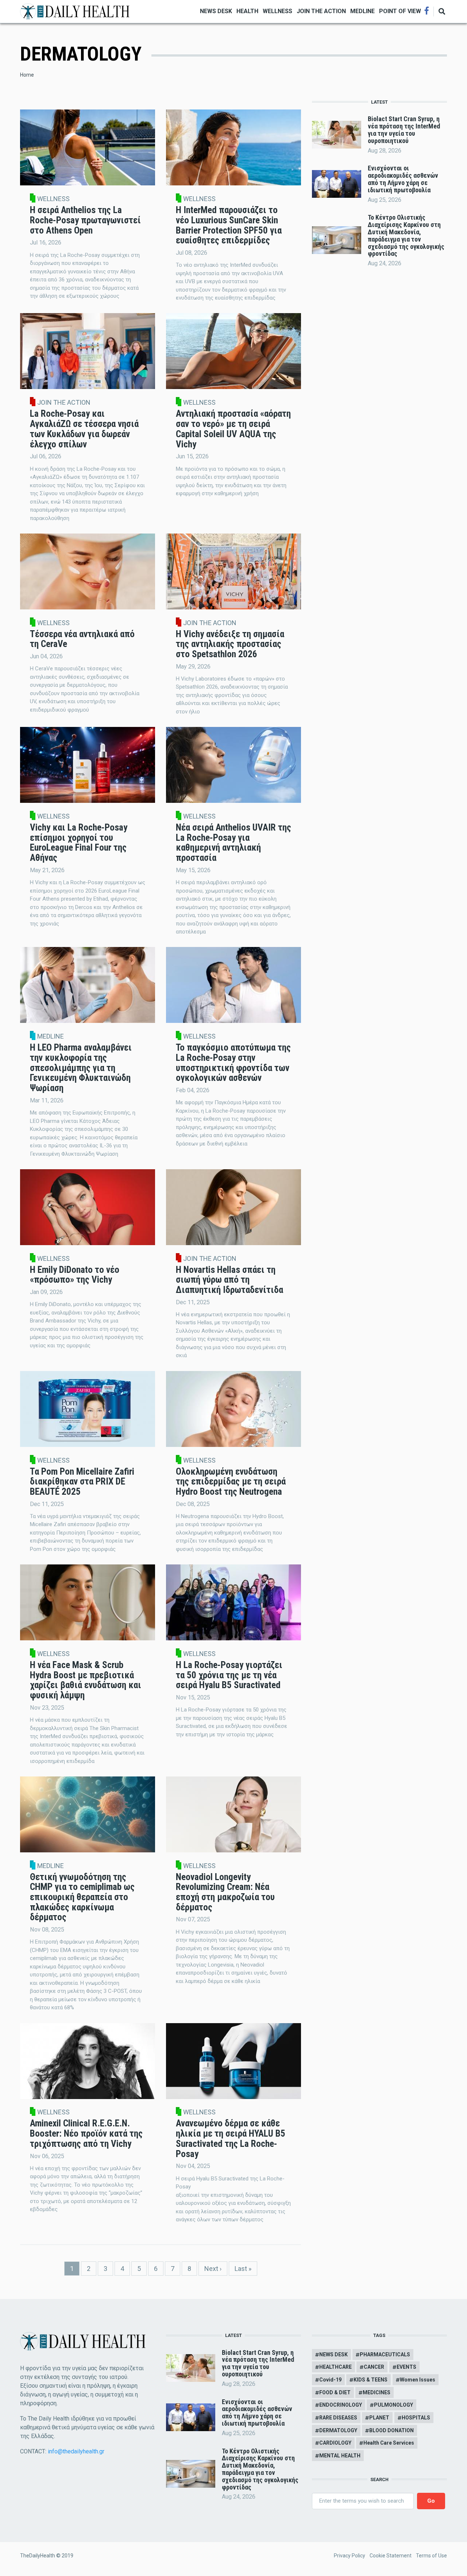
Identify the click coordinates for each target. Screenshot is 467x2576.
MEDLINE (362, 11)
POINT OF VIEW (400, 11)
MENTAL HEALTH (340, 2456)
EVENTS (406, 2367)
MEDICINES (377, 2392)
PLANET (379, 2418)
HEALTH (247, 11)
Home (27, 75)
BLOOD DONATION (391, 2430)
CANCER (374, 2367)
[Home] (75, 11)
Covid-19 (330, 2380)
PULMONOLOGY (393, 2405)
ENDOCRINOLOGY (341, 2405)
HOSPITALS (416, 2418)
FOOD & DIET (335, 2392)
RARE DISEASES (338, 2418)
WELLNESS (277, 11)
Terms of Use (431, 2556)
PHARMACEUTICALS (385, 2354)
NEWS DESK (216, 11)
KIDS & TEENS (370, 2380)
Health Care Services (389, 2443)
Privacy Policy (350, 2556)
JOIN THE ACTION (321, 11)
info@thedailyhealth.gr (76, 2451)
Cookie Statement (391, 2556)
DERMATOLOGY (338, 2430)
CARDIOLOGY (335, 2443)
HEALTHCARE (335, 2367)
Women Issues (418, 2380)
